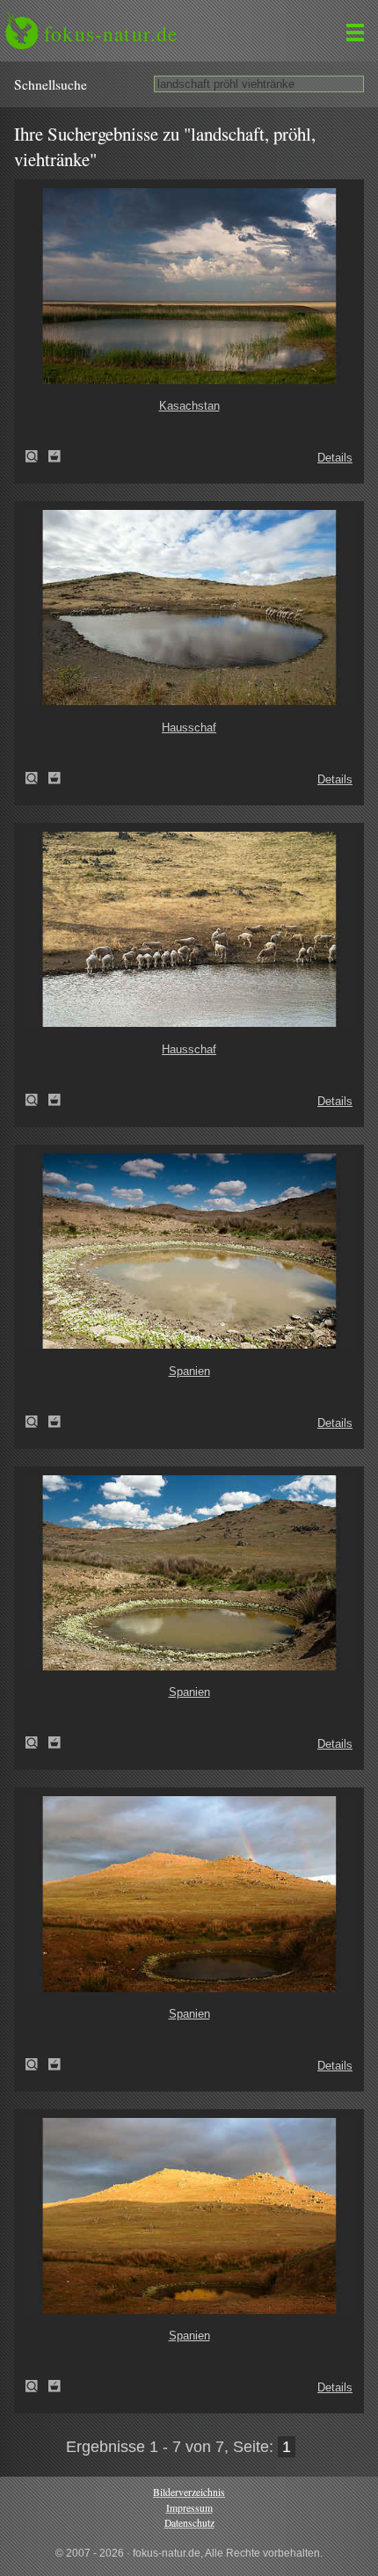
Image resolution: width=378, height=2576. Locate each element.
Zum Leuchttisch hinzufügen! (55, 456)
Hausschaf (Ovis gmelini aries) (37, 778)
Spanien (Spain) (37, 1422)
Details (335, 458)
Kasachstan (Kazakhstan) (37, 456)
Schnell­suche (51, 84)
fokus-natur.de (111, 33)
